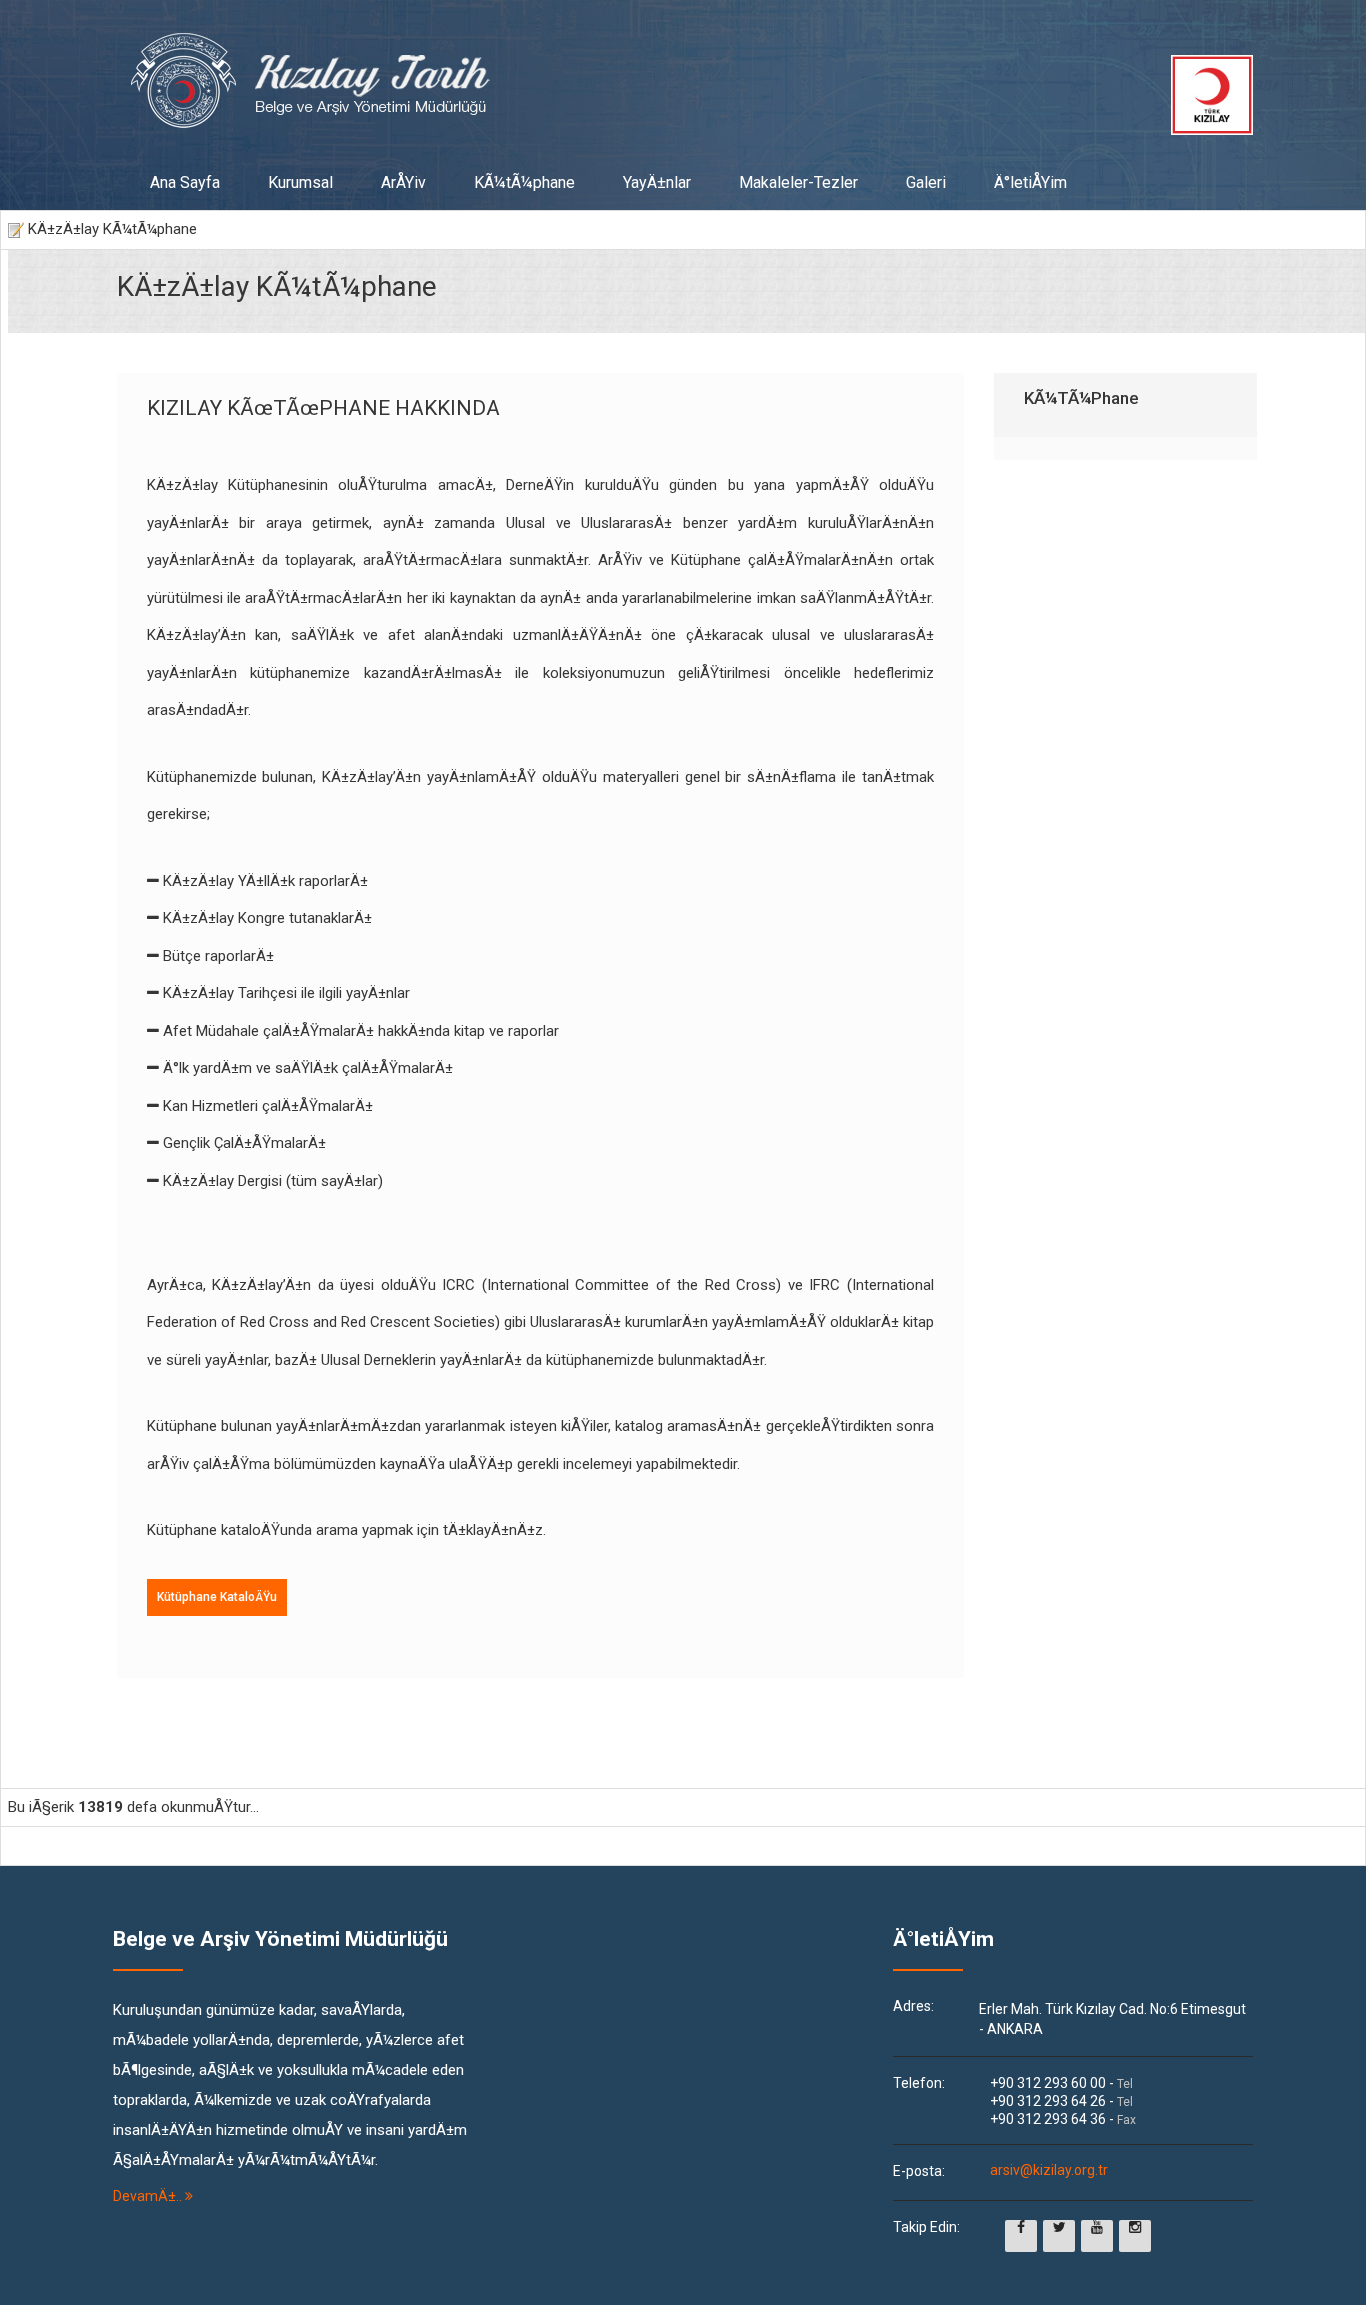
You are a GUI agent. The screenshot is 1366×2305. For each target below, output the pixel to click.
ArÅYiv (403, 182)
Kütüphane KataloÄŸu (217, 1597)
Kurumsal (300, 182)
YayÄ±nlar (657, 182)
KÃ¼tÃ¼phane (524, 182)
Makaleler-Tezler (798, 182)
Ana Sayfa (185, 182)
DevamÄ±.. (149, 2196)
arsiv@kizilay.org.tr (1049, 2171)
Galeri (926, 182)
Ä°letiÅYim (1030, 182)
